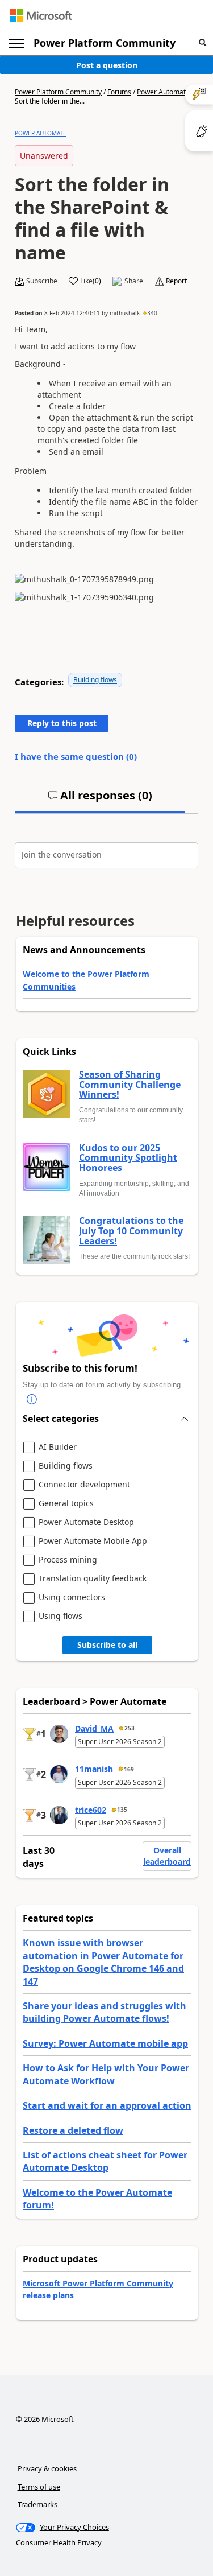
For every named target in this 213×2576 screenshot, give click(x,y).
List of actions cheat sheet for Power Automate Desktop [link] (105, 2161)
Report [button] (176, 281)
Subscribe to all (107, 1645)
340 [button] (152, 313)
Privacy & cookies (47, 2468)
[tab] (100, 800)
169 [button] (129, 1769)
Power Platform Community (105, 43)
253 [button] (130, 1728)
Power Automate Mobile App (93, 1541)
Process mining (68, 1560)
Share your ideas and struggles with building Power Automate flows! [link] (105, 2012)
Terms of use (39, 2487)
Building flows (95, 680)
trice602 (91, 1810)
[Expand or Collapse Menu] (16, 43)
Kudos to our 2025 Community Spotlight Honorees (128, 1158)
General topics (66, 1504)
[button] (202, 43)
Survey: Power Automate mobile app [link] (105, 2043)
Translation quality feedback (93, 1579)
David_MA (94, 1728)
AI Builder (58, 1447)
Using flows (60, 1616)
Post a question (107, 65)
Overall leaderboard (167, 1856)
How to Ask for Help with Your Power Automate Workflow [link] (106, 2074)
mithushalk (125, 313)
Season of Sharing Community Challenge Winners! (130, 1085)
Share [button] (134, 281)
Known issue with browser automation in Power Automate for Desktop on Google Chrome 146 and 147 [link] (103, 1962)
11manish (94, 1769)
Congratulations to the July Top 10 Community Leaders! (131, 1231)
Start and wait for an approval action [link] (107, 2105)
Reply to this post (62, 723)
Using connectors (72, 1598)
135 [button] (122, 1810)
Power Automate (163, 92)
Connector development (84, 1485)
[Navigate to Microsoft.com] (41, 16)
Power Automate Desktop (86, 1522)
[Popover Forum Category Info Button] (32, 1399)
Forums (119, 92)
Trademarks (37, 2504)
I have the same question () (76, 756)
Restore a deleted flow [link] (73, 2130)
